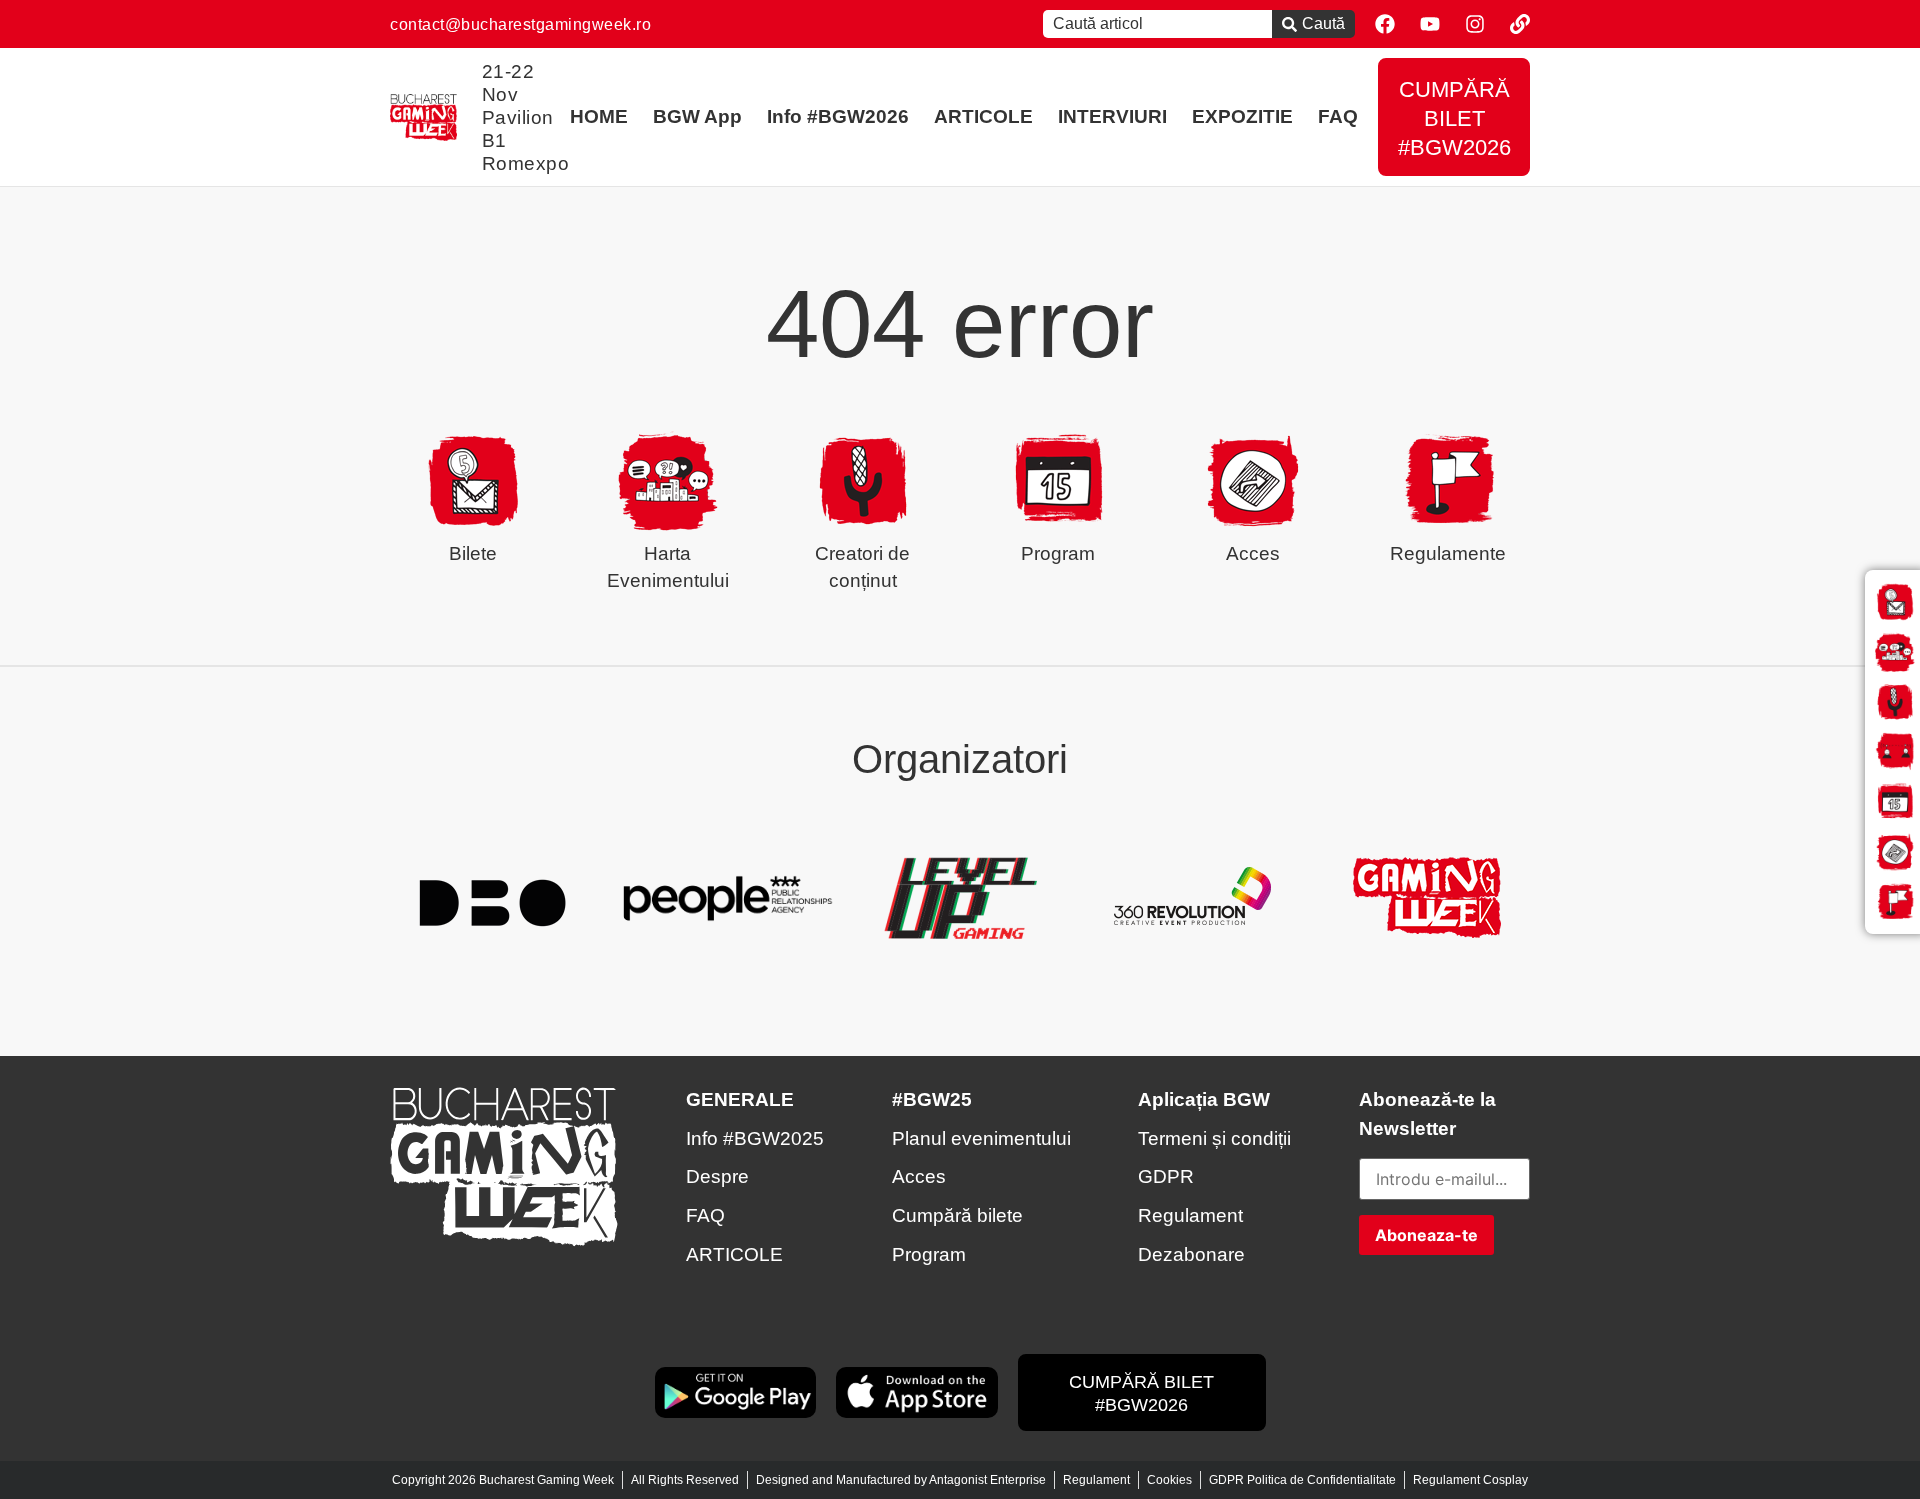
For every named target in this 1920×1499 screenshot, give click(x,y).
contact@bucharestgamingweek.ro (520, 24)
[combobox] (1157, 24)
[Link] (1520, 24)
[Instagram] (1475, 24)
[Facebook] (1385, 24)
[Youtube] (1430, 24)
